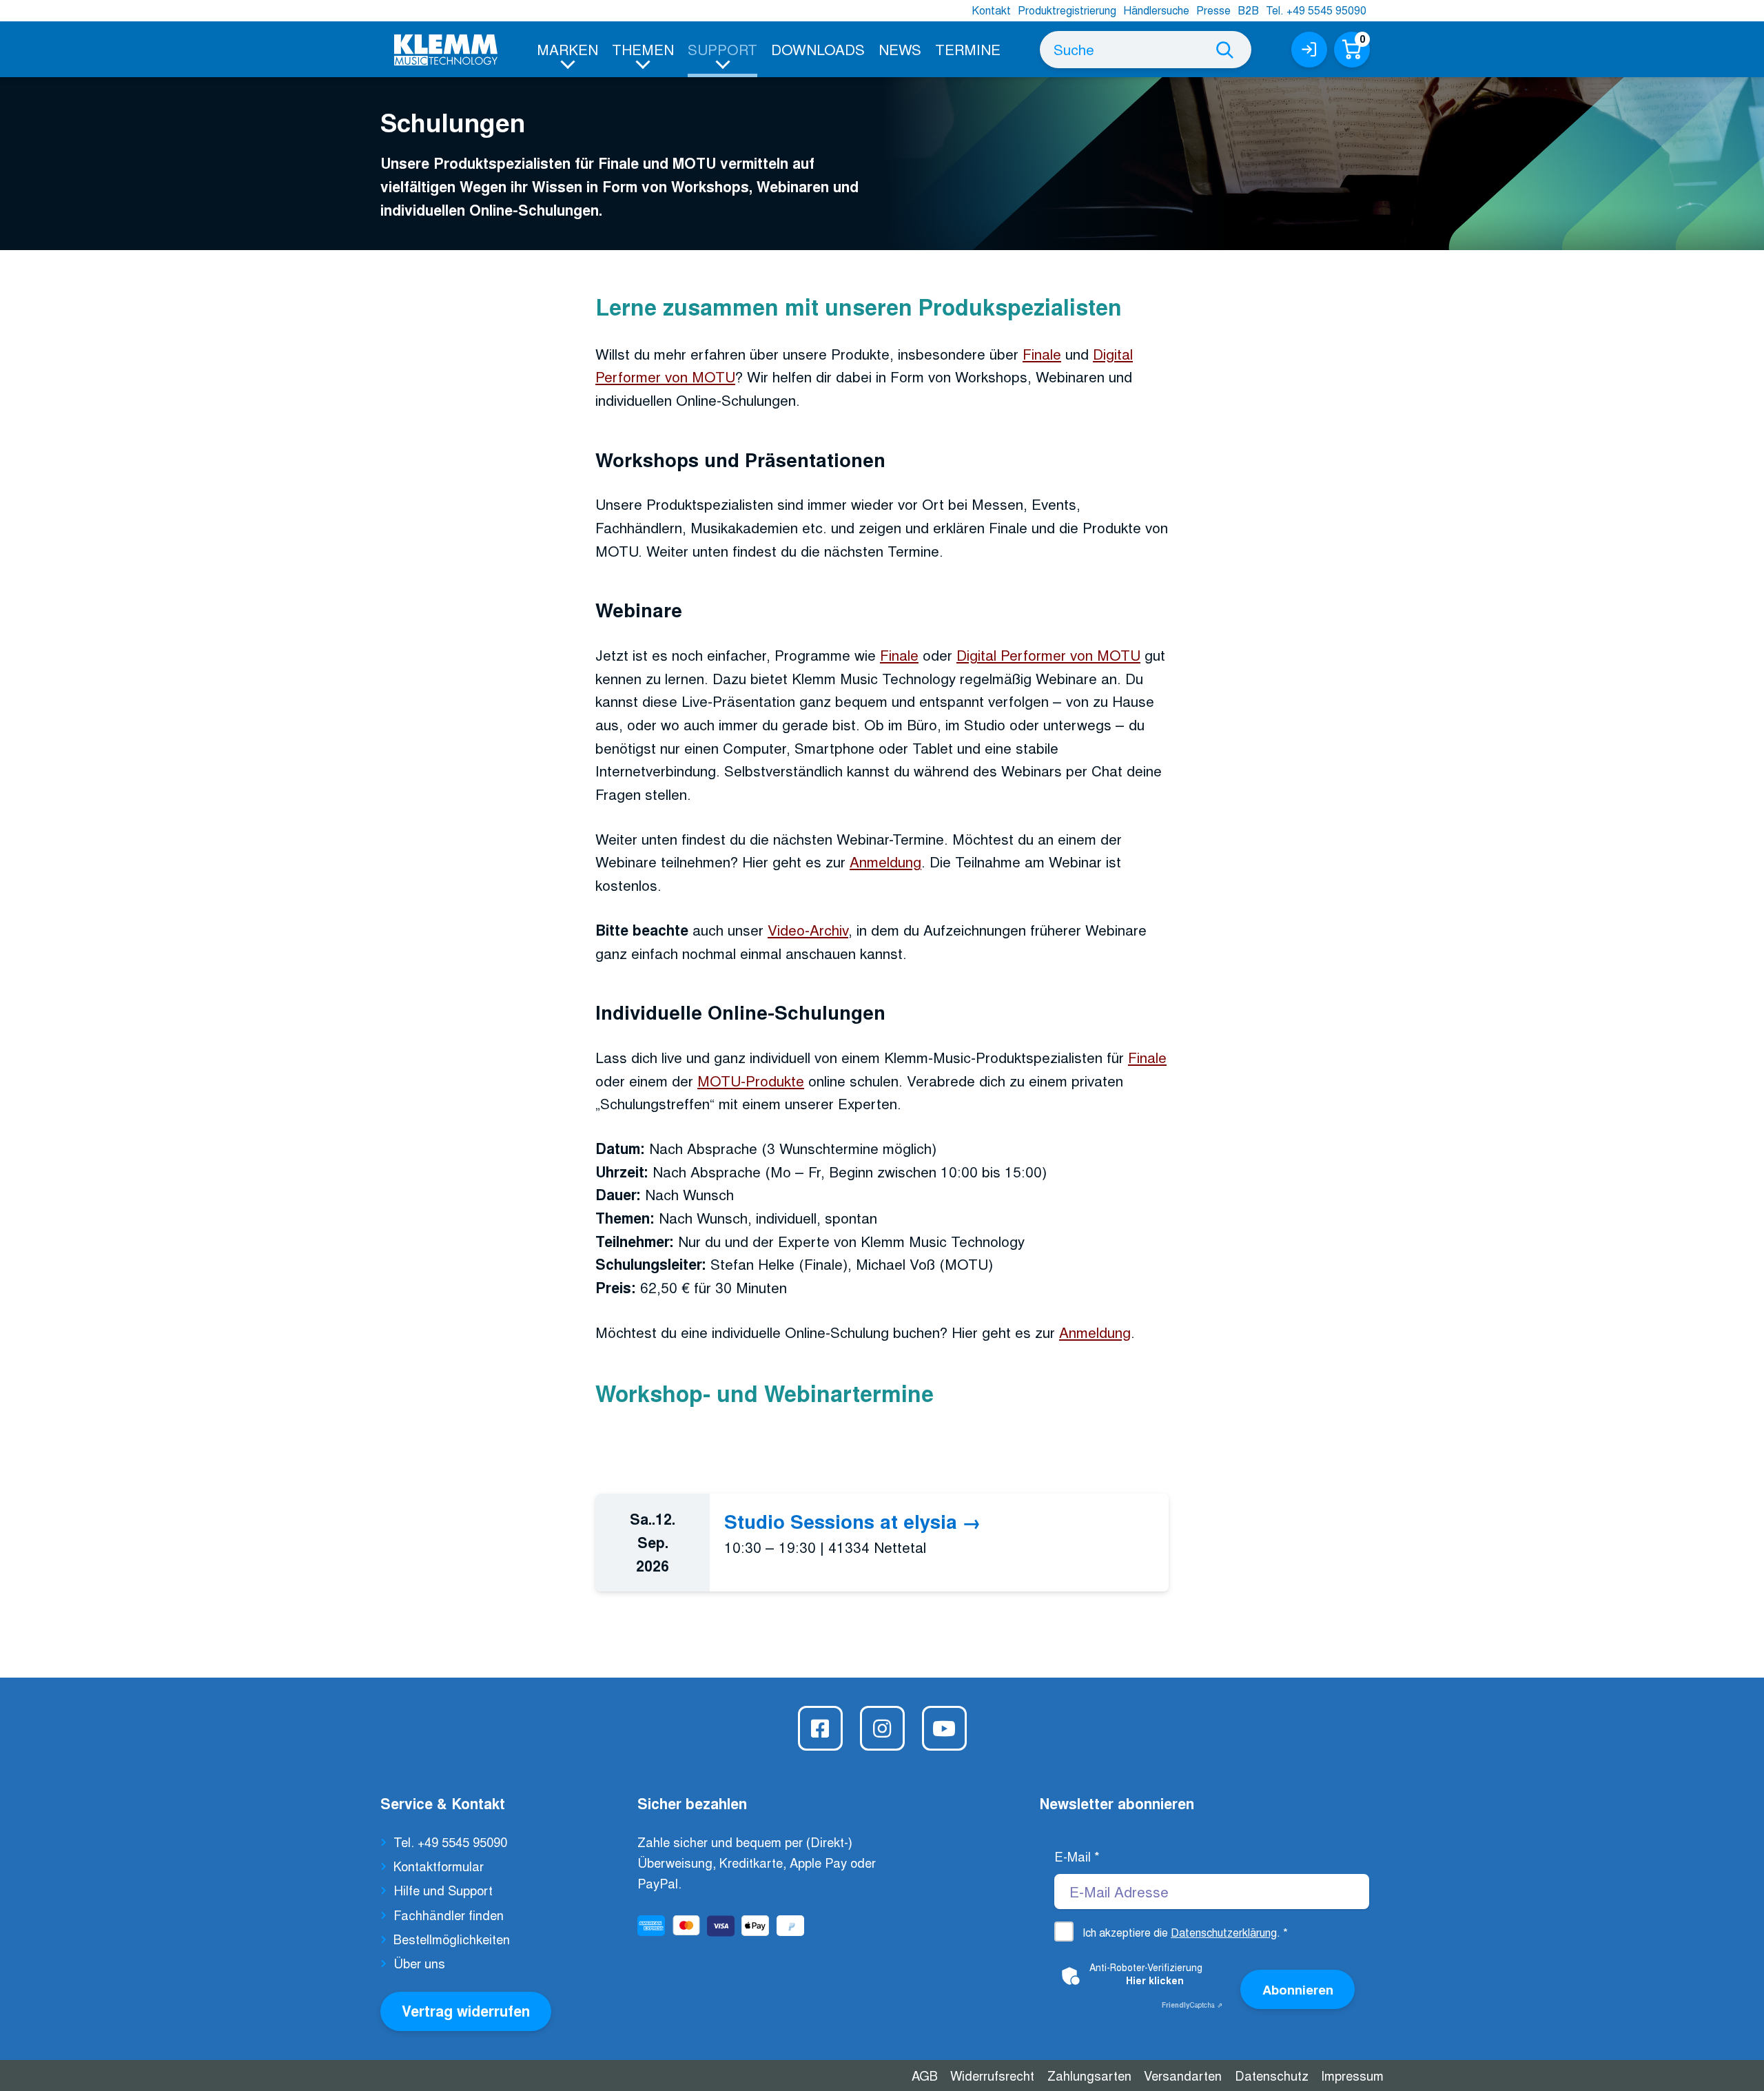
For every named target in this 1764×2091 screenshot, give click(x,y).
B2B (1248, 10)
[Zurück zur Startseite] (446, 50)
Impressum (1352, 2075)
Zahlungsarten (1089, 2075)
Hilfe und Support (443, 1890)
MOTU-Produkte (751, 1080)
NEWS (900, 49)
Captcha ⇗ (1192, 2005)
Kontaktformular (439, 1866)
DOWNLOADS (818, 49)
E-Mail (1077, 1856)
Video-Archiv (808, 929)
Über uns (419, 1963)
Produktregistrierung (1067, 10)
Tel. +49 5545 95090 (1316, 10)
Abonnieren (1298, 1989)
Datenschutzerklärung (1224, 1932)
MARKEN (567, 49)
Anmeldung (885, 861)
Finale (1042, 353)
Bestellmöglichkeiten (452, 1939)
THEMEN (643, 49)
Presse (1213, 10)
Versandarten (1183, 2075)
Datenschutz (1272, 2075)
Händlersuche (1156, 10)
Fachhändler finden (449, 1915)
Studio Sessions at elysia (841, 1521)
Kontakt (991, 10)
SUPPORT (722, 49)
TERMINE (968, 49)
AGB (925, 2075)
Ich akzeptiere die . (1185, 1932)
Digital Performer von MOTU (1048, 655)
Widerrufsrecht (992, 2075)
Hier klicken (1155, 1980)
